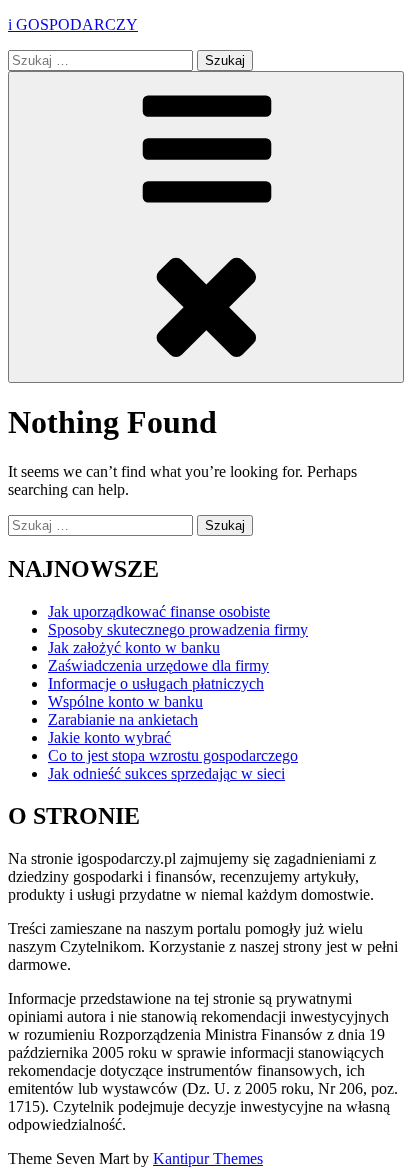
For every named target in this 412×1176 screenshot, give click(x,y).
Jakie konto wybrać (109, 737)
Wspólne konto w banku (125, 701)
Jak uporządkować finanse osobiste (159, 611)
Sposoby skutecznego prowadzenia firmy (178, 629)
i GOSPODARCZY (73, 24)
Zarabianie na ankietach (123, 719)
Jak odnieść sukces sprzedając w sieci (166, 773)
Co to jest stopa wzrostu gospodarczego (173, 755)
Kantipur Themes (208, 1158)
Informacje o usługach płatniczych (156, 683)
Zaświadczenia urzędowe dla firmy (158, 665)
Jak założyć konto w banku (134, 647)
